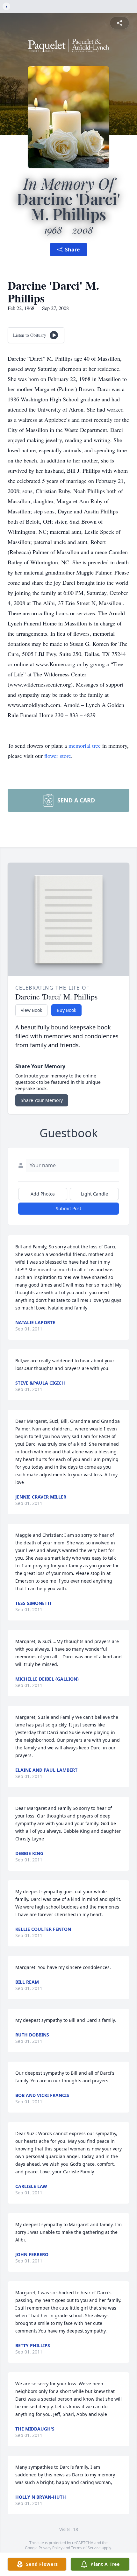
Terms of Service (86, 2548)
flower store (58, 756)
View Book (31, 1010)
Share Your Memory (42, 1100)
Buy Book (66, 1010)
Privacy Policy (50, 2548)
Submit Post (68, 1208)
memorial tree (85, 745)
